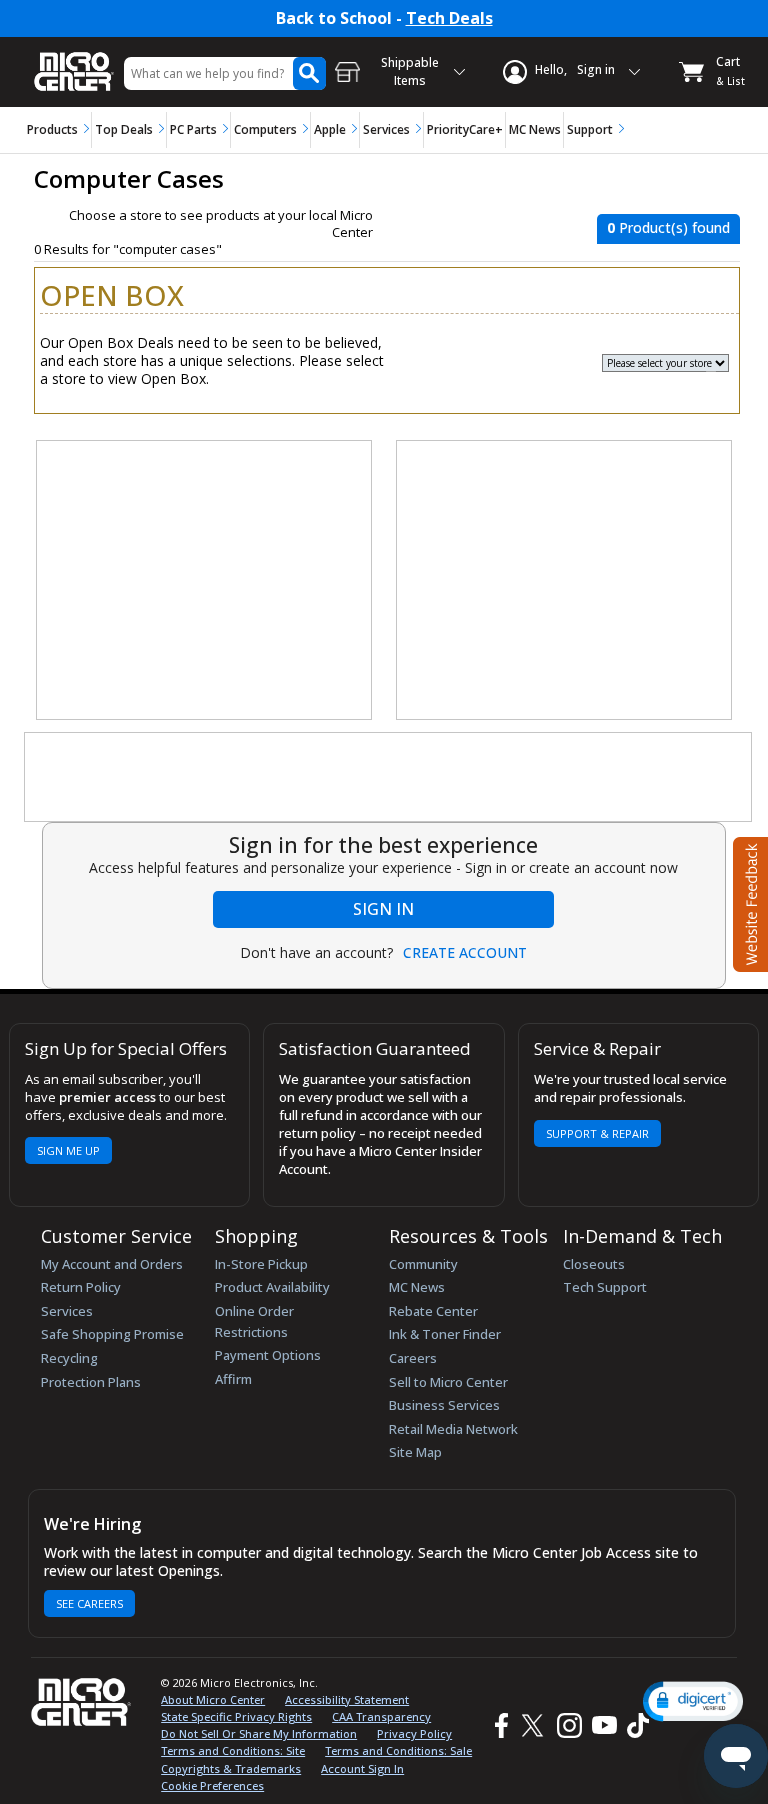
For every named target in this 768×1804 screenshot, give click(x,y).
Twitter (535, 1725)
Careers (413, 1358)
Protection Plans (91, 1382)
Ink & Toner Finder (445, 1334)
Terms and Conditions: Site (233, 1750)
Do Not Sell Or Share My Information (259, 1733)
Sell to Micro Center (448, 1382)
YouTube (603, 1725)
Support (590, 129)
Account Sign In (362, 1768)
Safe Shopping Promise (112, 1334)
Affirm (233, 1379)
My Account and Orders (112, 1264)
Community (423, 1264)
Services (386, 129)
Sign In (383, 909)
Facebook (499, 1725)
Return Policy (81, 1287)
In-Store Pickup (261, 1264)
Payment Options (268, 1355)
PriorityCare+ (465, 129)
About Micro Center (213, 1699)
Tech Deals (449, 18)
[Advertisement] (205, 581)
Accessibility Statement (347, 1699)
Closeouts (594, 1264)
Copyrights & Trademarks (231, 1768)
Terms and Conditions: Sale (398, 1750)
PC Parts (193, 129)
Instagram (568, 1725)
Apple (330, 129)
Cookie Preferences (212, 1785)
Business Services (444, 1405)
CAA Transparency (381, 1716)
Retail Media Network (453, 1429)
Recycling (69, 1358)
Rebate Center (433, 1311)
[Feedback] (748, 902)
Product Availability (272, 1287)
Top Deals (124, 129)
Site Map (415, 1452)
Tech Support (605, 1287)
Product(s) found (668, 227)
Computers (265, 129)
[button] (693, 1701)
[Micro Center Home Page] (74, 61)
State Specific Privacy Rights (236, 1716)
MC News (535, 129)
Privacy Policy (414, 1733)
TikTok (634, 1725)
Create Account (465, 953)
